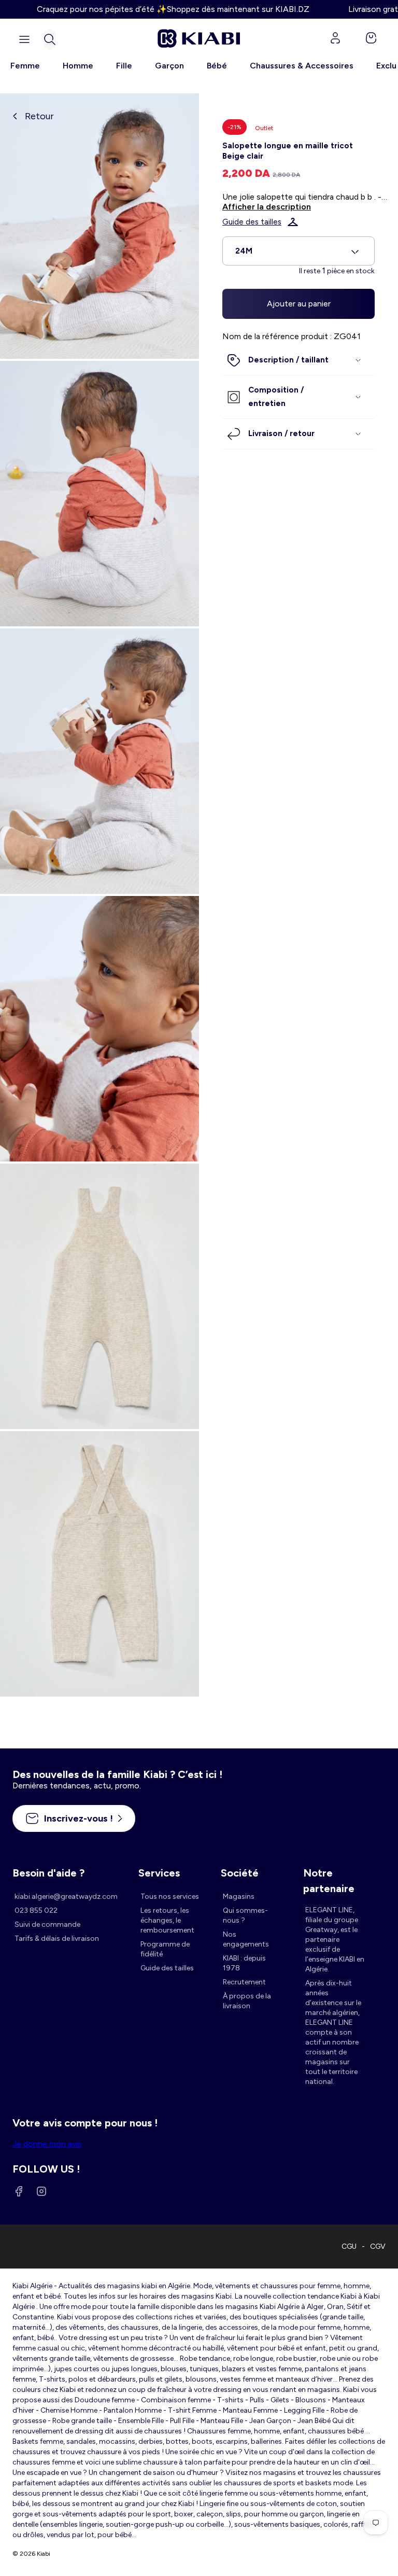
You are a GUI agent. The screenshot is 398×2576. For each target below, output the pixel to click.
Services (159, 1873)
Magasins (239, 1896)
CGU (349, 2246)
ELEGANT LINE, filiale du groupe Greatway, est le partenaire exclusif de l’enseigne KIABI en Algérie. (335, 1940)
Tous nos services (170, 1896)
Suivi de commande (47, 1924)
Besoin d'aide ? (48, 1873)
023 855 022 (36, 1910)
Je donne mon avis (47, 2144)
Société (240, 1873)
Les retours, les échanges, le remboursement (167, 1920)
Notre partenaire (329, 1874)
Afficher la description (267, 207)
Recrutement (244, 1982)
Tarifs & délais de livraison (57, 1938)
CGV (378, 2246)
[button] (50, 39)
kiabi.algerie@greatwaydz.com (66, 1896)
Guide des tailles (252, 222)
